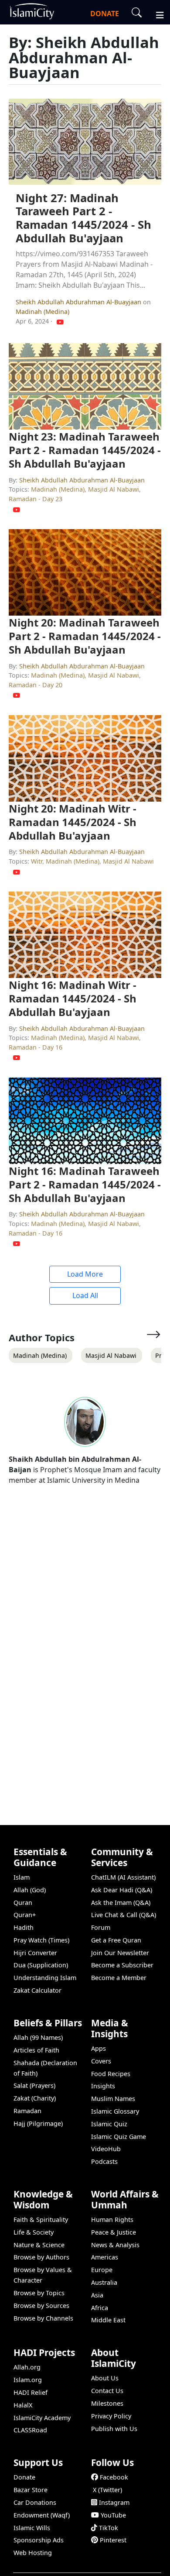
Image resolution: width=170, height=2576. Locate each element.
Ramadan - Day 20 (36, 685)
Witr (37, 861)
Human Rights (112, 2220)
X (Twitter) (107, 2490)
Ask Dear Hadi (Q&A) (122, 1890)
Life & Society (34, 2232)
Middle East (108, 2320)
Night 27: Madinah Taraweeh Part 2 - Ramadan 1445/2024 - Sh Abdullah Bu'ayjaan (83, 218)
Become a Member (119, 1978)
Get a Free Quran (116, 1940)
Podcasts (104, 2161)
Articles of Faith (36, 2050)
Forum (101, 1927)
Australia (104, 2282)
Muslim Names (113, 2099)
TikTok (109, 2528)
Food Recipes (111, 2074)
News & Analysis (115, 2245)
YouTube (113, 2515)
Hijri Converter (35, 1953)
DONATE (105, 14)
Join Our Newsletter (120, 1953)
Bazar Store (31, 2490)
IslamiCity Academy (42, 2418)
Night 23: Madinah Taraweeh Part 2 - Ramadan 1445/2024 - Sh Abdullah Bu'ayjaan (85, 450)
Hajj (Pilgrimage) (38, 2123)
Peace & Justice (114, 2232)
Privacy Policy (111, 2416)
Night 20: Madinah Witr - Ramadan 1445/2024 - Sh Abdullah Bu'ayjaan (73, 822)
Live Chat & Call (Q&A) (124, 1915)
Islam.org (28, 2380)
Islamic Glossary (115, 2111)
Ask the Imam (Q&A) (121, 1903)
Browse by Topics (39, 2293)
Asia (97, 2295)
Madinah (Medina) (42, 312)
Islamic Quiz (109, 2124)
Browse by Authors (41, 2257)
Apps (99, 2048)
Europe (102, 2270)
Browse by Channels (43, 2318)
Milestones (107, 2403)
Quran (23, 1903)
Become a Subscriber (122, 1965)
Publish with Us (114, 2429)
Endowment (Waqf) (42, 2515)
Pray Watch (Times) (41, 1940)
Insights (103, 2086)
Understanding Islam (45, 1978)
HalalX (23, 2405)
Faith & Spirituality (41, 2220)
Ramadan (27, 2111)
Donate (24, 2477)
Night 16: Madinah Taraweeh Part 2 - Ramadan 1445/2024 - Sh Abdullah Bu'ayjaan (85, 1184)
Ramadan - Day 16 (36, 1047)
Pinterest (113, 2540)
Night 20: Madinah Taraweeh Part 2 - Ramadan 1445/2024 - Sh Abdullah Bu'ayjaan (85, 636)
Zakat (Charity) (35, 2098)
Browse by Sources (41, 2306)
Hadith (24, 1927)
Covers (101, 2061)
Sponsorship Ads (39, 2540)
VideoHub (106, 2149)
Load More (85, 1274)
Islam (22, 1877)
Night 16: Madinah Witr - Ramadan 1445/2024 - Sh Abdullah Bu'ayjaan (73, 998)
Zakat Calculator (37, 1990)
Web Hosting (33, 2553)
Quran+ (25, 1915)
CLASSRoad (30, 2430)
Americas (105, 2257)
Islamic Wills (32, 2528)
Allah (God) (30, 1890)
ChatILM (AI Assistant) (123, 1877)
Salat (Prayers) (34, 2085)
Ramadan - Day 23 (36, 499)
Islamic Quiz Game (119, 2137)
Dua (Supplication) (41, 1965)
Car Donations (35, 2502)
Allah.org (27, 2367)
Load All (85, 1295)
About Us (105, 2378)
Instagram (114, 2502)
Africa (100, 2308)
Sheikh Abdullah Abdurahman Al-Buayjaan (79, 302)
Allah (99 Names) (38, 2037)
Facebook (114, 2477)
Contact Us (107, 2391)
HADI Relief (31, 2392)
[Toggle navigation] (156, 14)
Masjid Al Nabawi (114, 489)
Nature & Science (39, 2245)
